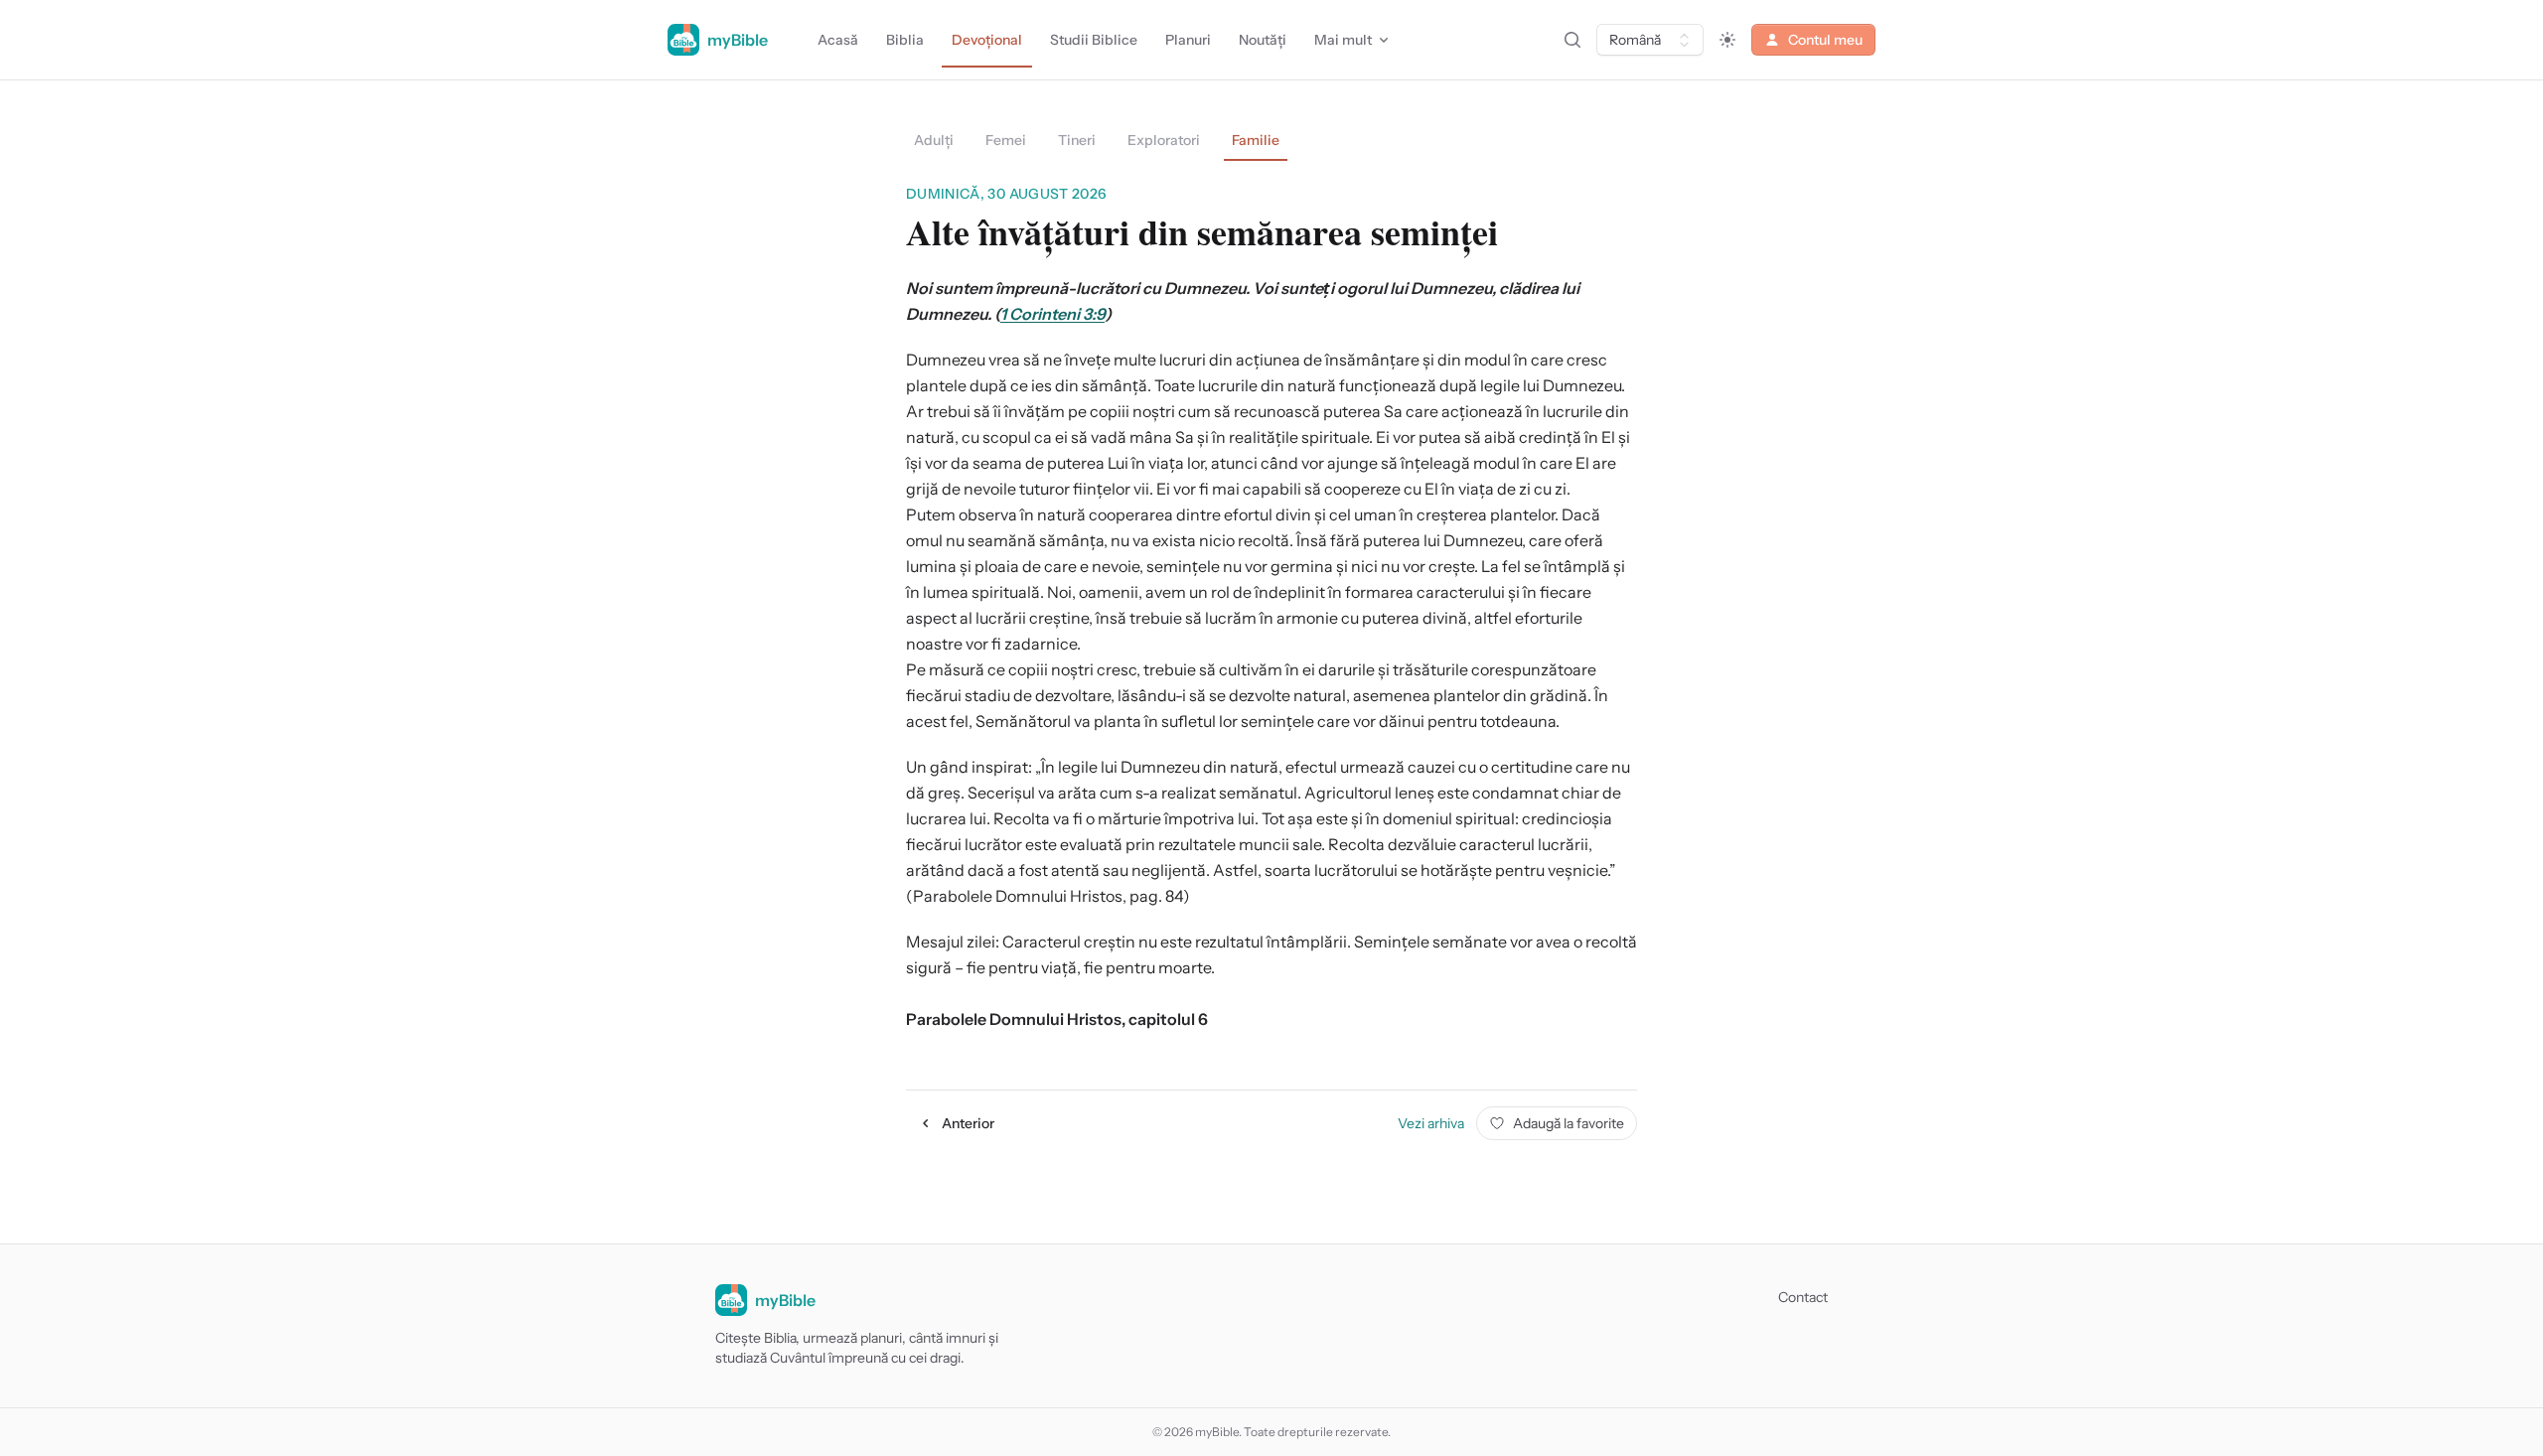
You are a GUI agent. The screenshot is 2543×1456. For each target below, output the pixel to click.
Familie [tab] (1256, 140)
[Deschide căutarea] (1572, 40)
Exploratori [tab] (1164, 140)
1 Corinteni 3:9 (1052, 314)
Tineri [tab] (1077, 140)
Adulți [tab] (934, 140)
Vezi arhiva (1431, 1123)
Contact (1803, 1297)
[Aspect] (1727, 40)
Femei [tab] (1006, 140)
